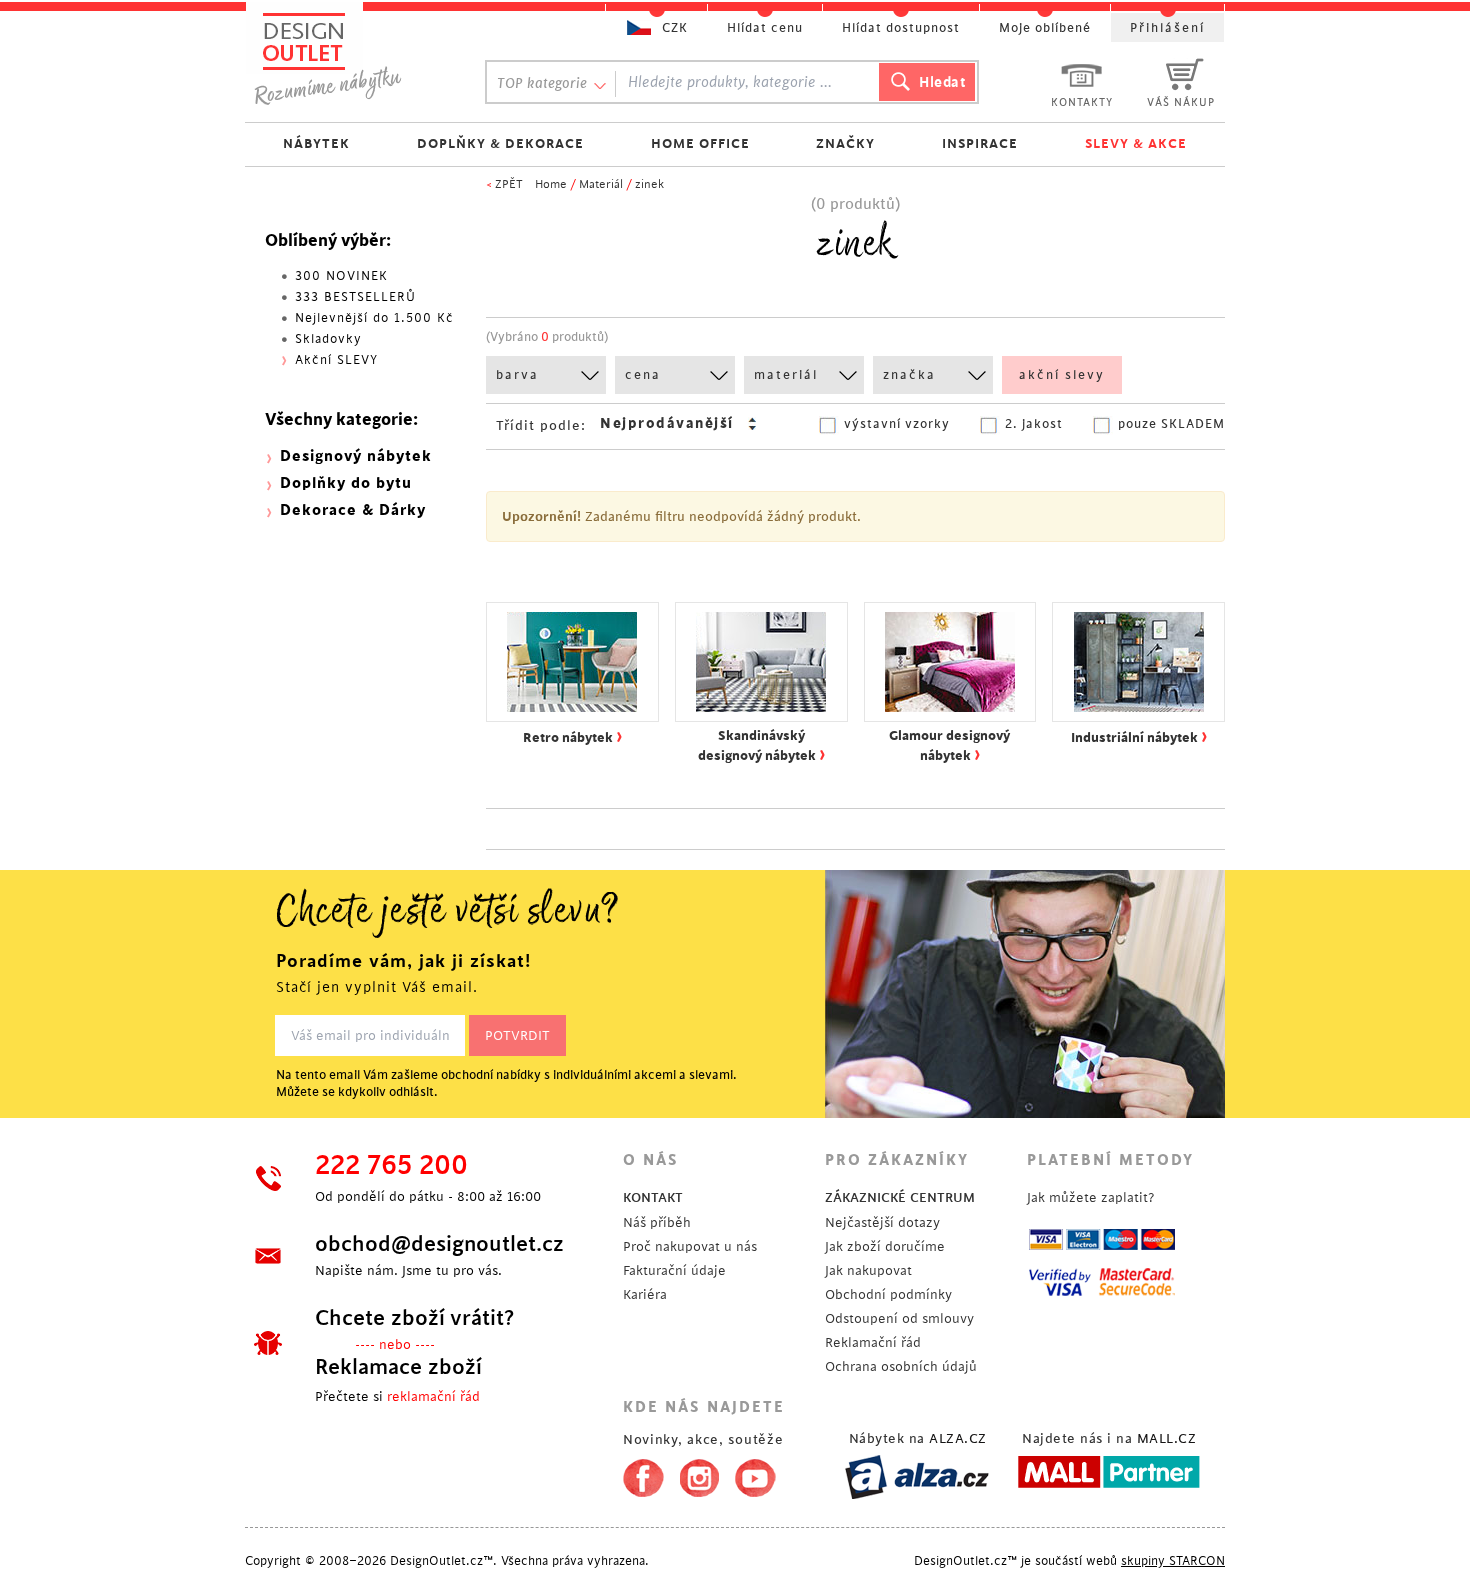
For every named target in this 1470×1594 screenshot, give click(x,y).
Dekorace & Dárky (353, 510)
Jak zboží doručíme (885, 1246)
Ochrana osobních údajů (901, 1366)
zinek (649, 184)
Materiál (601, 184)
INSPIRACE (980, 143)
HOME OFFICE (700, 143)
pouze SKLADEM (1171, 424)
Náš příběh (657, 1222)
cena (643, 375)
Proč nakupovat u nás (690, 1246)
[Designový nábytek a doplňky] (347, 57)
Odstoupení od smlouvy (899, 1318)
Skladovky (328, 339)
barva (517, 375)
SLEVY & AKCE (1136, 143)
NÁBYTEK (316, 143)
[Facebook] (638, 1474)
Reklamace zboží (398, 1367)
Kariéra (645, 1294)
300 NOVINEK (341, 276)
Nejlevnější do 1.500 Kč (374, 318)
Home (551, 184)
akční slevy (1062, 375)
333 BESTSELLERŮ (355, 297)
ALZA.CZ (958, 1438)
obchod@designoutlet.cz (439, 1244)
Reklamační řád (873, 1342)
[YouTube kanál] (755, 1474)
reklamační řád (433, 1396)
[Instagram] (699, 1474)
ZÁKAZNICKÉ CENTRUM (900, 1197)
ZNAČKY (845, 143)
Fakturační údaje (674, 1270)
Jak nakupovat (868, 1270)
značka (909, 375)
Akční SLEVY (336, 360)
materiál (786, 375)
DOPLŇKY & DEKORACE (500, 143)
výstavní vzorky (897, 424)
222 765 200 (391, 1166)
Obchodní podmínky (888, 1294)
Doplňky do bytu (346, 483)
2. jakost (1034, 424)
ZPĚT (509, 184)
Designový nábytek (356, 456)
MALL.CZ (1167, 1438)
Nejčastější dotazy (882, 1222)
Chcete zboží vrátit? (414, 1318)
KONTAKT (653, 1197)
